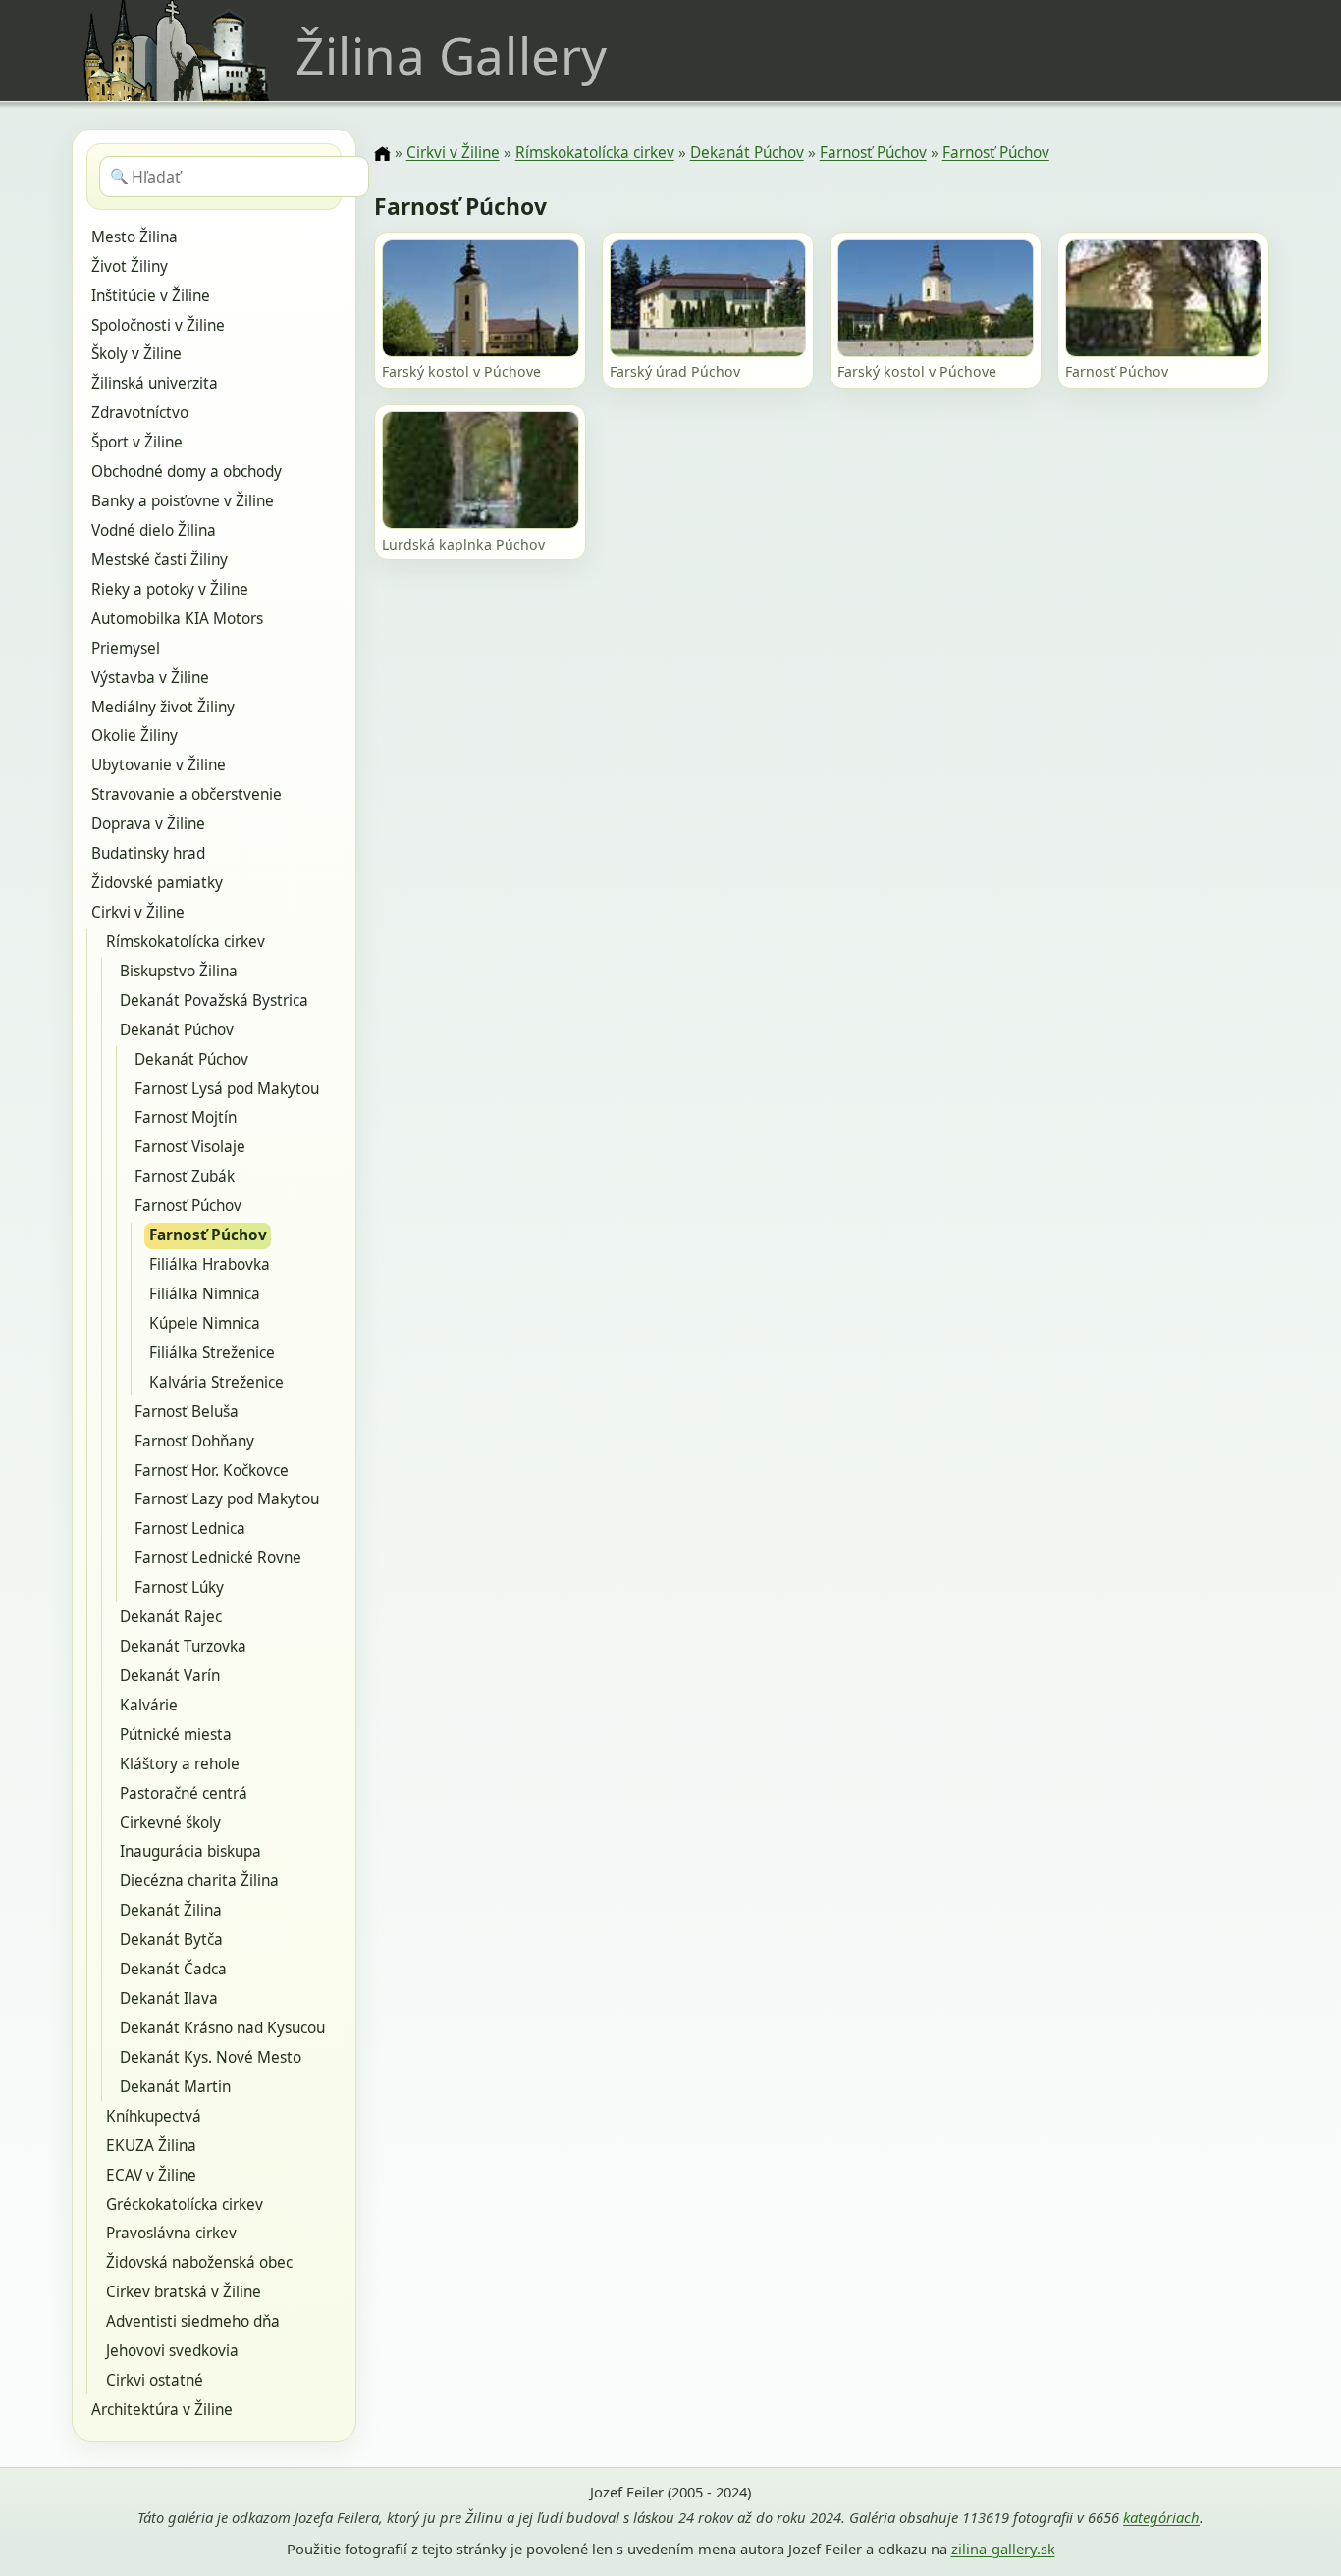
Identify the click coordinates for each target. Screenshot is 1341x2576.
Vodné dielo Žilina (154, 530)
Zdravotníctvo (140, 413)
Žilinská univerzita (155, 383)
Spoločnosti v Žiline (158, 325)
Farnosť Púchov (188, 1206)
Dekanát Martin (175, 2087)
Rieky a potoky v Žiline (170, 589)
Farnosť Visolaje (190, 1147)
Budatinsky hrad (148, 853)
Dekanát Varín (170, 1676)
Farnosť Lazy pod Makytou (227, 1499)
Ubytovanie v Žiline (159, 765)
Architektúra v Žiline (162, 2410)
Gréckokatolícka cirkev (185, 2205)
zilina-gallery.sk (1003, 2549)
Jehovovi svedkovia (172, 2351)
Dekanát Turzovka (183, 1646)
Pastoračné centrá (184, 1793)
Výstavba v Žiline (150, 678)
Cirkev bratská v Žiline (184, 2292)
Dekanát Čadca (173, 1969)
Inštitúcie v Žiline (151, 296)
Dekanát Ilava (169, 1998)
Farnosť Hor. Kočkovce (212, 1471)
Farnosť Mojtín (186, 1117)
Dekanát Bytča (171, 1940)
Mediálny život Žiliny (163, 707)
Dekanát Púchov (177, 1030)
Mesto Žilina (134, 237)
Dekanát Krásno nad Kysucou (222, 2028)
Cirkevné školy (170, 1823)
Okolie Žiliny (134, 736)
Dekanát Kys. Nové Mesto (211, 2057)
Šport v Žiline (137, 442)
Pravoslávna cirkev (171, 2233)
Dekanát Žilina (171, 1910)
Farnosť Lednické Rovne (218, 1558)
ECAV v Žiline (151, 2175)
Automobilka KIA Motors (177, 619)
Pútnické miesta (176, 1735)
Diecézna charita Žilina (199, 1881)
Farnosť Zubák (185, 1176)
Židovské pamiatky (157, 883)
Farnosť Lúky (179, 1587)
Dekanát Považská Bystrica (214, 1000)
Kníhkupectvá (154, 2116)
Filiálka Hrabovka (210, 1264)
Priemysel (126, 648)
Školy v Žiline (136, 354)
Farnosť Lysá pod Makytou (227, 1089)
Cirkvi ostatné (155, 2380)
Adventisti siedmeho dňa (193, 2321)
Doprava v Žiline (148, 824)
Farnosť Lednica (190, 1528)
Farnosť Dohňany (194, 1441)
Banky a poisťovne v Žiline (183, 501)
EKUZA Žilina (151, 2146)
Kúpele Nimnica (205, 1323)
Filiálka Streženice (212, 1353)
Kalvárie (149, 1705)
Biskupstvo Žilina (179, 971)
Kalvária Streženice (216, 1382)
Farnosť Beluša (187, 1412)
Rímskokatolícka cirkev (186, 942)
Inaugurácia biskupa (190, 1851)
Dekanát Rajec (171, 1617)
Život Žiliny (130, 266)
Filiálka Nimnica (205, 1294)
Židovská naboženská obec (199, 2262)
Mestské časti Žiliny (160, 560)
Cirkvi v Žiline (138, 912)
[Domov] (382, 154)
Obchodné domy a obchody (187, 472)
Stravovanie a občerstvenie (187, 794)
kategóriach (1161, 2517)
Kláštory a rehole (180, 1764)
